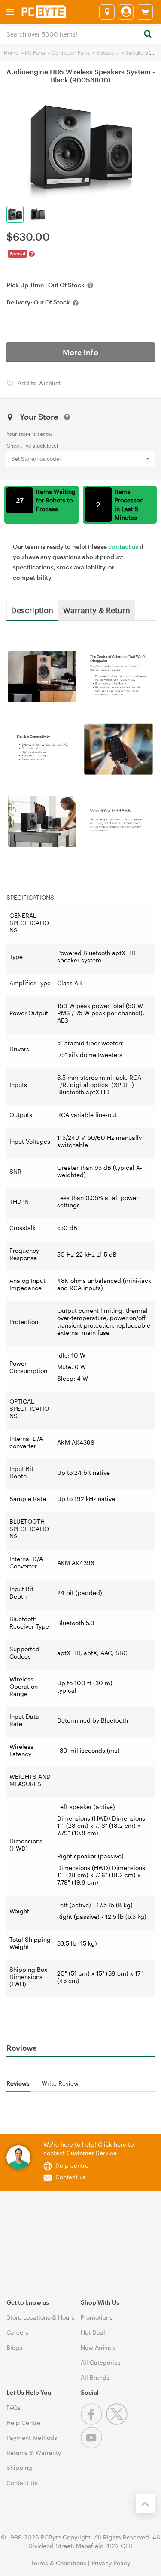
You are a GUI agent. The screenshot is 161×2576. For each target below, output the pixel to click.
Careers (17, 2332)
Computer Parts (71, 52)
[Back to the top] (145, 2503)
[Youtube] (93, 2446)
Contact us (71, 2177)
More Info (80, 352)
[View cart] (145, 12)
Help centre (72, 2165)
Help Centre (23, 2422)
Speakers (108, 52)
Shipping (19, 2468)
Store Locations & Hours (40, 2317)
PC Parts (35, 52)
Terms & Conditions (59, 2563)
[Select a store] (107, 12)
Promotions (97, 2317)
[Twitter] (118, 2422)
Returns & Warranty (34, 2453)
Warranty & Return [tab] (97, 610)
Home (11, 52)
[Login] (126, 12)
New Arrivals (98, 2347)
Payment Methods (32, 2437)
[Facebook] (93, 2422)
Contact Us (22, 2483)
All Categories (101, 2362)
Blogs (14, 2347)
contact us (123, 547)
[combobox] (80, 33)
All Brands (95, 2377)
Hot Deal (93, 2332)
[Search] (147, 35)
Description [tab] (32, 610)
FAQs (14, 2407)
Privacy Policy (111, 2563)
